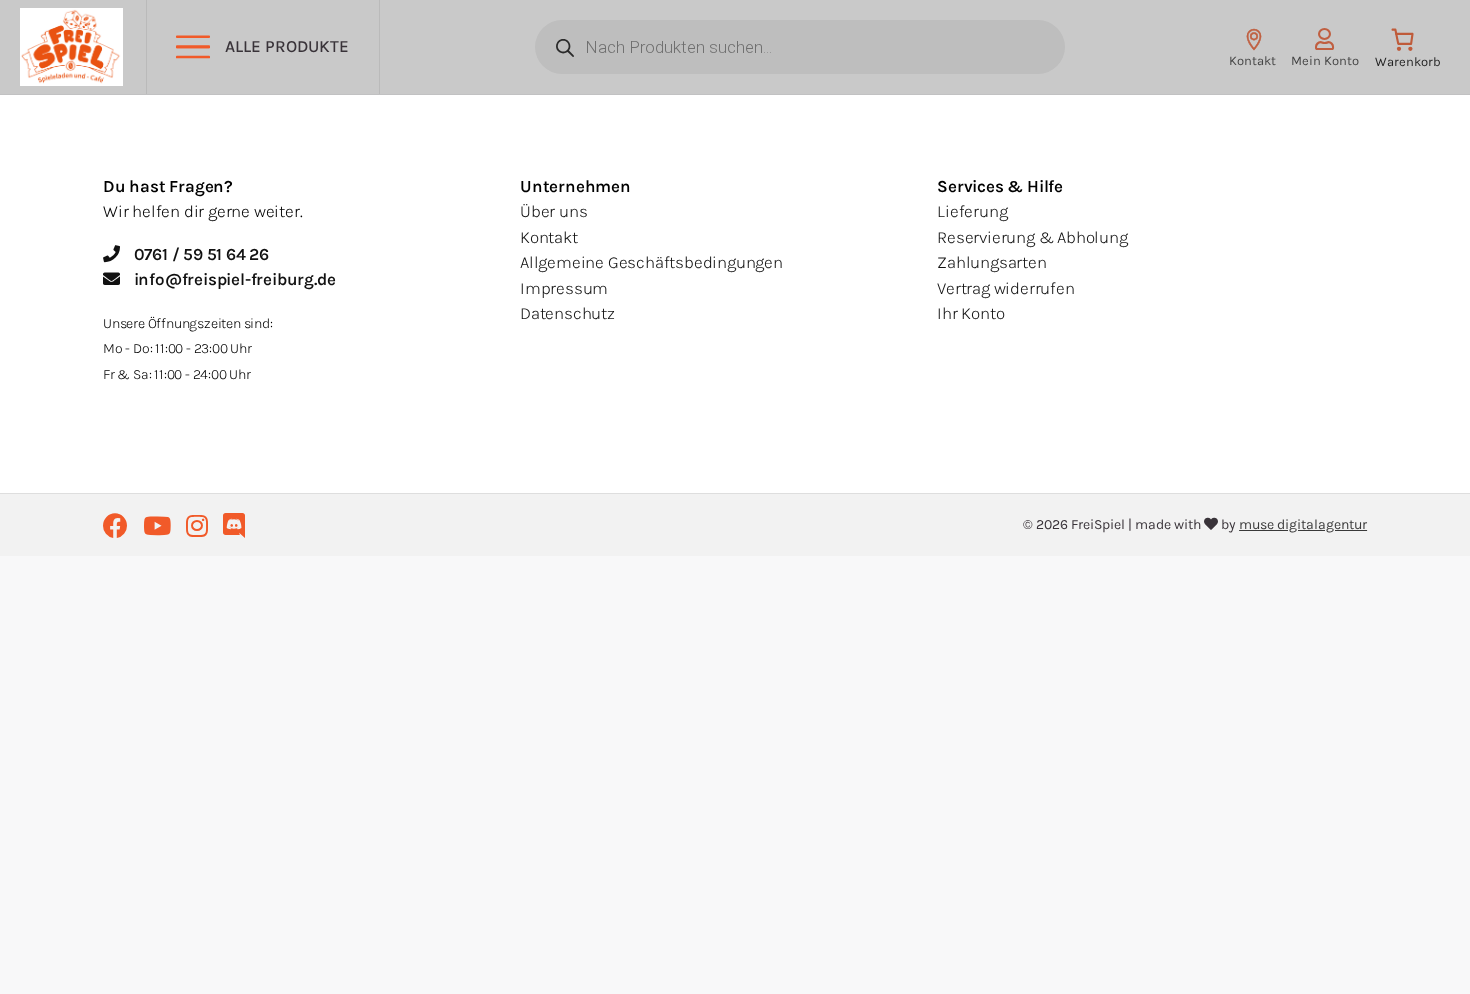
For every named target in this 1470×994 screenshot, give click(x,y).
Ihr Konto (970, 313)
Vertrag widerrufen (1005, 288)
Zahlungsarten (991, 262)
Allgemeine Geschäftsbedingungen (651, 262)
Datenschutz (567, 313)
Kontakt (549, 237)
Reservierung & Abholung (1032, 237)
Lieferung (972, 211)
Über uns (553, 211)
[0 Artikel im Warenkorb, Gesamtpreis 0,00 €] (1407, 52)
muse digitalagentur (1303, 524)
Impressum (564, 288)
